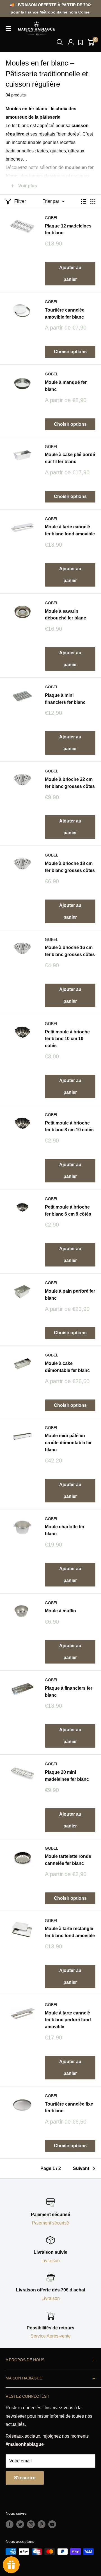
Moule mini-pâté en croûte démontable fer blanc (68, 1443)
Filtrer (20, 201)
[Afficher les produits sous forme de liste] (84, 201)
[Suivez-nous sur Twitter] (20, 2524)
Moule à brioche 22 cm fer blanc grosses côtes (70, 783)
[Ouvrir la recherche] (60, 42)
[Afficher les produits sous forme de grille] (93, 201)
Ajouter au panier (70, 273)
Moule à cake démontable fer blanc (67, 1367)
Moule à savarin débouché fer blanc (66, 615)
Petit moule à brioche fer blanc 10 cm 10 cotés (67, 1039)
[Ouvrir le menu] (8, 28)
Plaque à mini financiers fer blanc (65, 699)
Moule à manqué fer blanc (66, 386)
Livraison (51, 2261)
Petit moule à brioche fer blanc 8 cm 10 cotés (69, 1126)
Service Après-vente (51, 2336)
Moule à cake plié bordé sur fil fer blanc (70, 458)
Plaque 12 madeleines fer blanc (68, 229)
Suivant (81, 2168)
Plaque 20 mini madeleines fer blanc (67, 1776)
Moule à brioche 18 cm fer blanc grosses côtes (70, 867)
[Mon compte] (71, 42)
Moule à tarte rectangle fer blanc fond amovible (70, 1932)
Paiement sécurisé (50, 2223)
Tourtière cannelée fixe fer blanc (69, 2108)
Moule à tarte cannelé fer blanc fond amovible (70, 530)
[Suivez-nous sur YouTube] (52, 2524)
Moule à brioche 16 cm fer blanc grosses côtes (70, 951)
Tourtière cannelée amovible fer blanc (65, 314)
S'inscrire (25, 2478)
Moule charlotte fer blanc (65, 1530)
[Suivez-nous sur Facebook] (10, 2524)
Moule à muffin (60, 1611)
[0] (91, 42)
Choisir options (70, 352)
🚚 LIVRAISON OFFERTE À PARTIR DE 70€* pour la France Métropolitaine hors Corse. (50, 8)
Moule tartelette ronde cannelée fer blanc (68, 1860)
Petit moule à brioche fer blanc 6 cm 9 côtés (68, 1211)
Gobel (52, 218)
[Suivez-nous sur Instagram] (31, 2524)
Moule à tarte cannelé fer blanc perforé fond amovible (68, 2020)
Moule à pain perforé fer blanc (70, 1295)
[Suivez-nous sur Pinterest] (42, 2524)
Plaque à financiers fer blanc (69, 1692)
